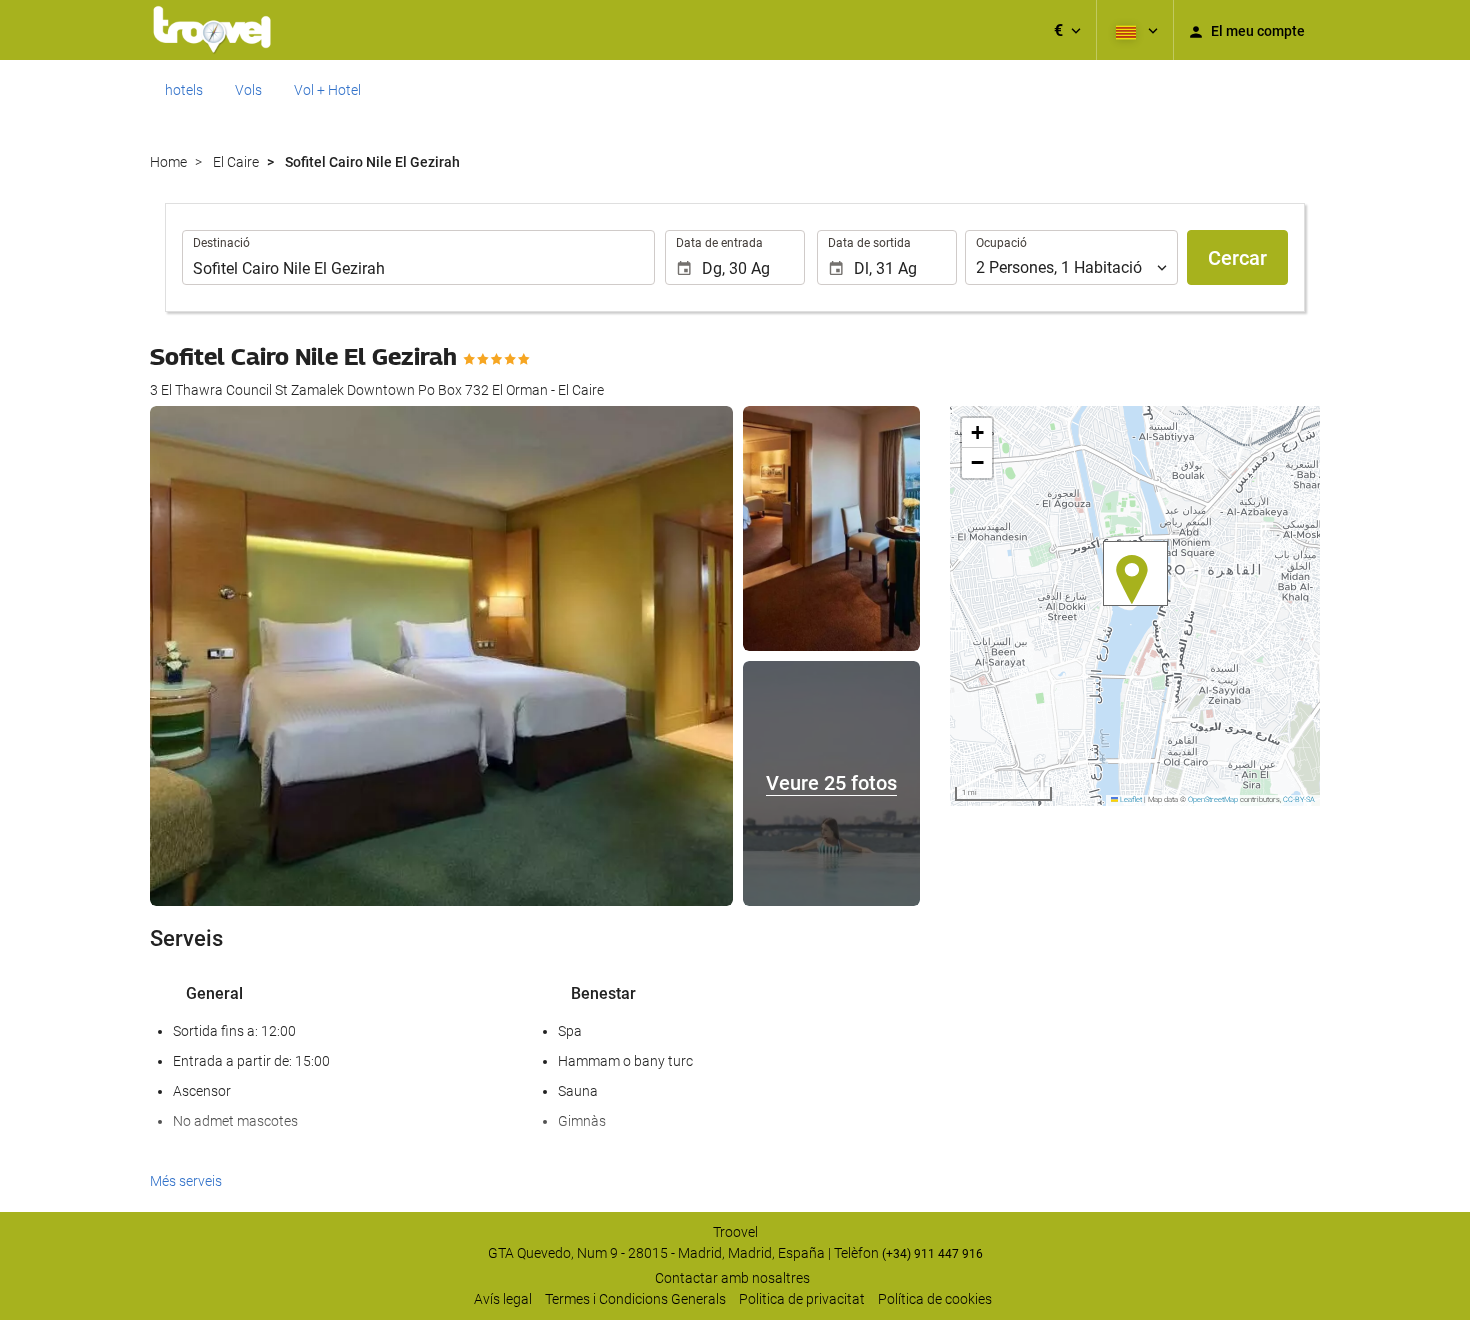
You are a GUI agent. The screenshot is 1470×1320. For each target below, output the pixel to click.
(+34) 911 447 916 (932, 1254)
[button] (1067, 30)
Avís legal (503, 1299)
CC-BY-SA (1299, 799)
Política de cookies (935, 1299)
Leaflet (1130, 799)
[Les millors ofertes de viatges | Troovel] (212, 30)
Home (168, 162)
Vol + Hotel (327, 90)
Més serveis (186, 1181)
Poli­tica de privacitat (802, 1299)
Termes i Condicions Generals (635, 1299)
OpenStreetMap (1213, 799)
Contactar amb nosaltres (732, 1278)
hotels (184, 90)
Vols (248, 90)
